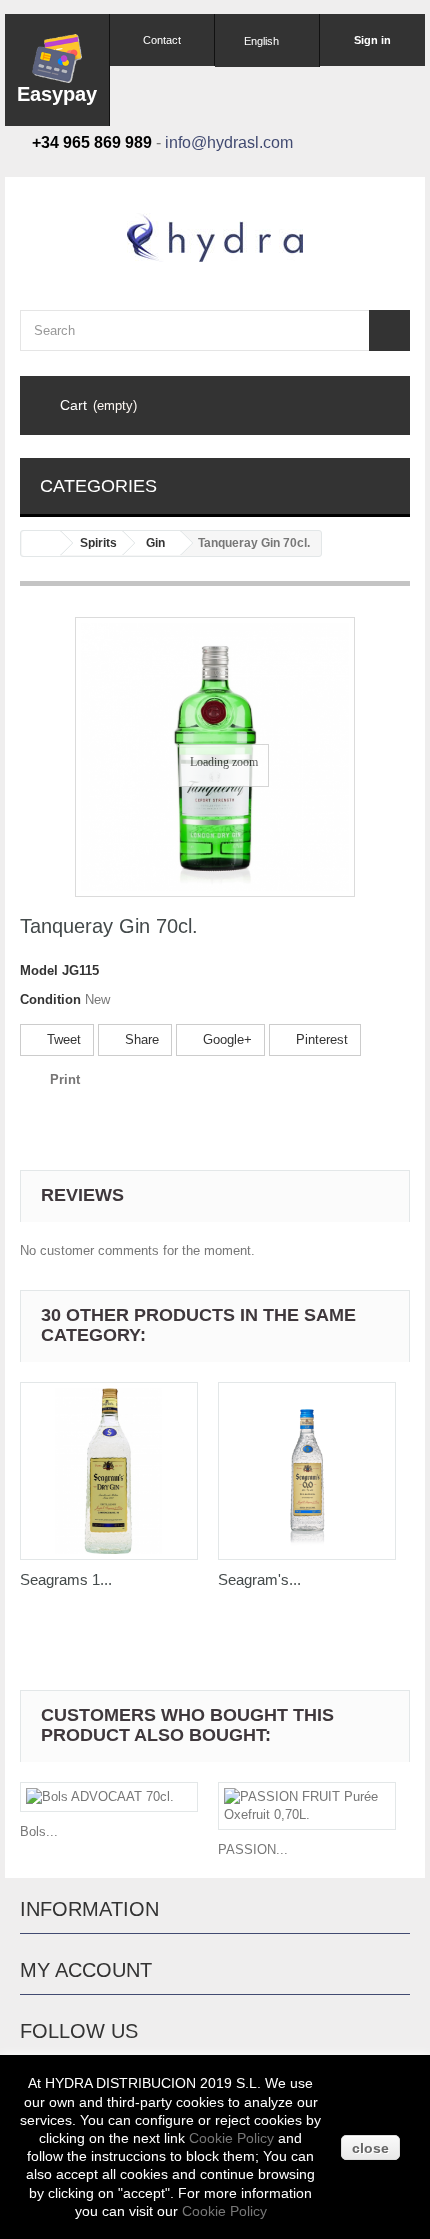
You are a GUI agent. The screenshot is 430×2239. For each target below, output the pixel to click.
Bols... (39, 1831)
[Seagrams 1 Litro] (109, 1471)
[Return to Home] (41, 543)
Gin (155, 543)
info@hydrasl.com (229, 142)
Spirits (98, 543)
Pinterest (320, 1039)
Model (39, 970)
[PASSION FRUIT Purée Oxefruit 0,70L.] (307, 1806)
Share (140, 1039)
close (370, 2148)
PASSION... (253, 1849)
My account (86, 1970)
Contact (162, 40)
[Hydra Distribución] (215, 237)
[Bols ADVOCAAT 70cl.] (109, 1797)
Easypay (57, 94)
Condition (50, 999)
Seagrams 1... (66, 1579)
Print (65, 1079)
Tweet (62, 1039)
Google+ (225, 1039)
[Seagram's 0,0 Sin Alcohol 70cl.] (307, 1471)
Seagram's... (259, 1579)
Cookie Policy (231, 2138)
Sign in (372, 40)
